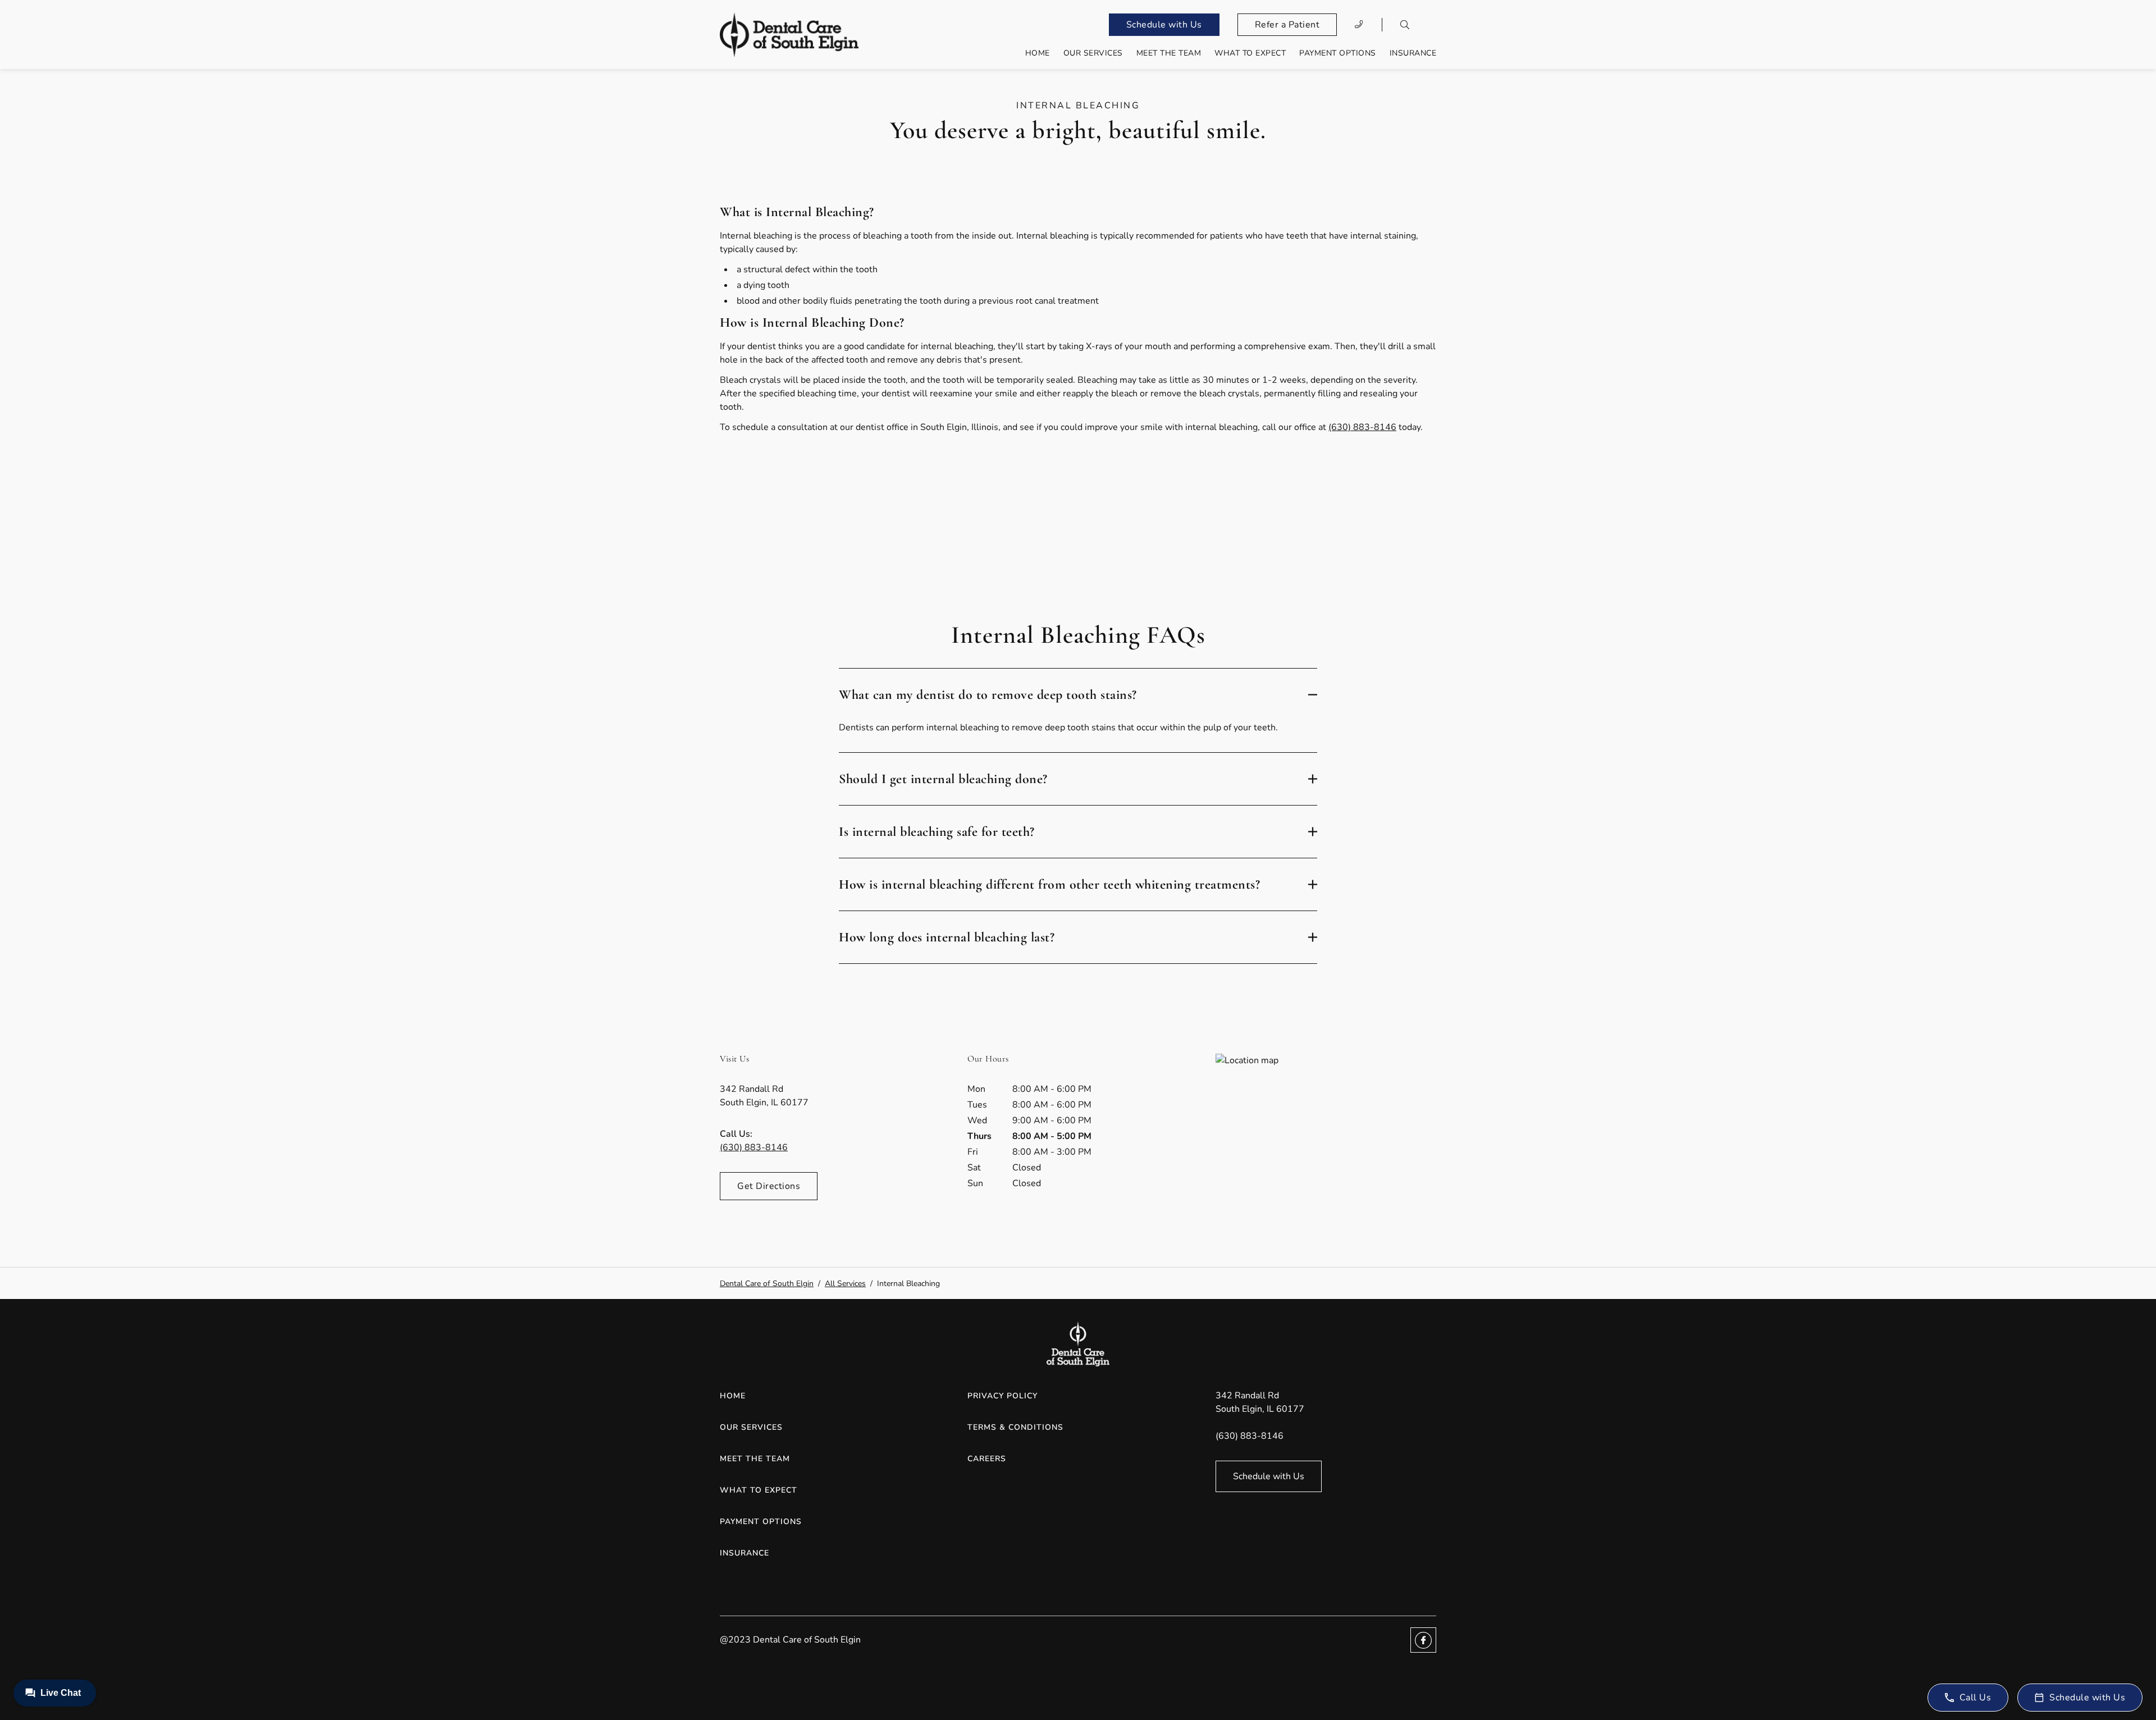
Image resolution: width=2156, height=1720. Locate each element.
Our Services (1093, 53)
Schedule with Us (1164, 25)
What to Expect (1250, 53)
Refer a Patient (1287, 25)
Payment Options (1338, 53)
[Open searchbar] (1405, 25)
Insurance (1413, 53)
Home (1038, 53)
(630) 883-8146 (1362, 427)
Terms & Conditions (1015, 1427)
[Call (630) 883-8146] (1359, 25)
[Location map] (1326, 1138)
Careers (987, 1459)
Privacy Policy (1002, 1396)
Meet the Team (1169, 53)
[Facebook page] (1423, 1640)
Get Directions (769, 1186)
